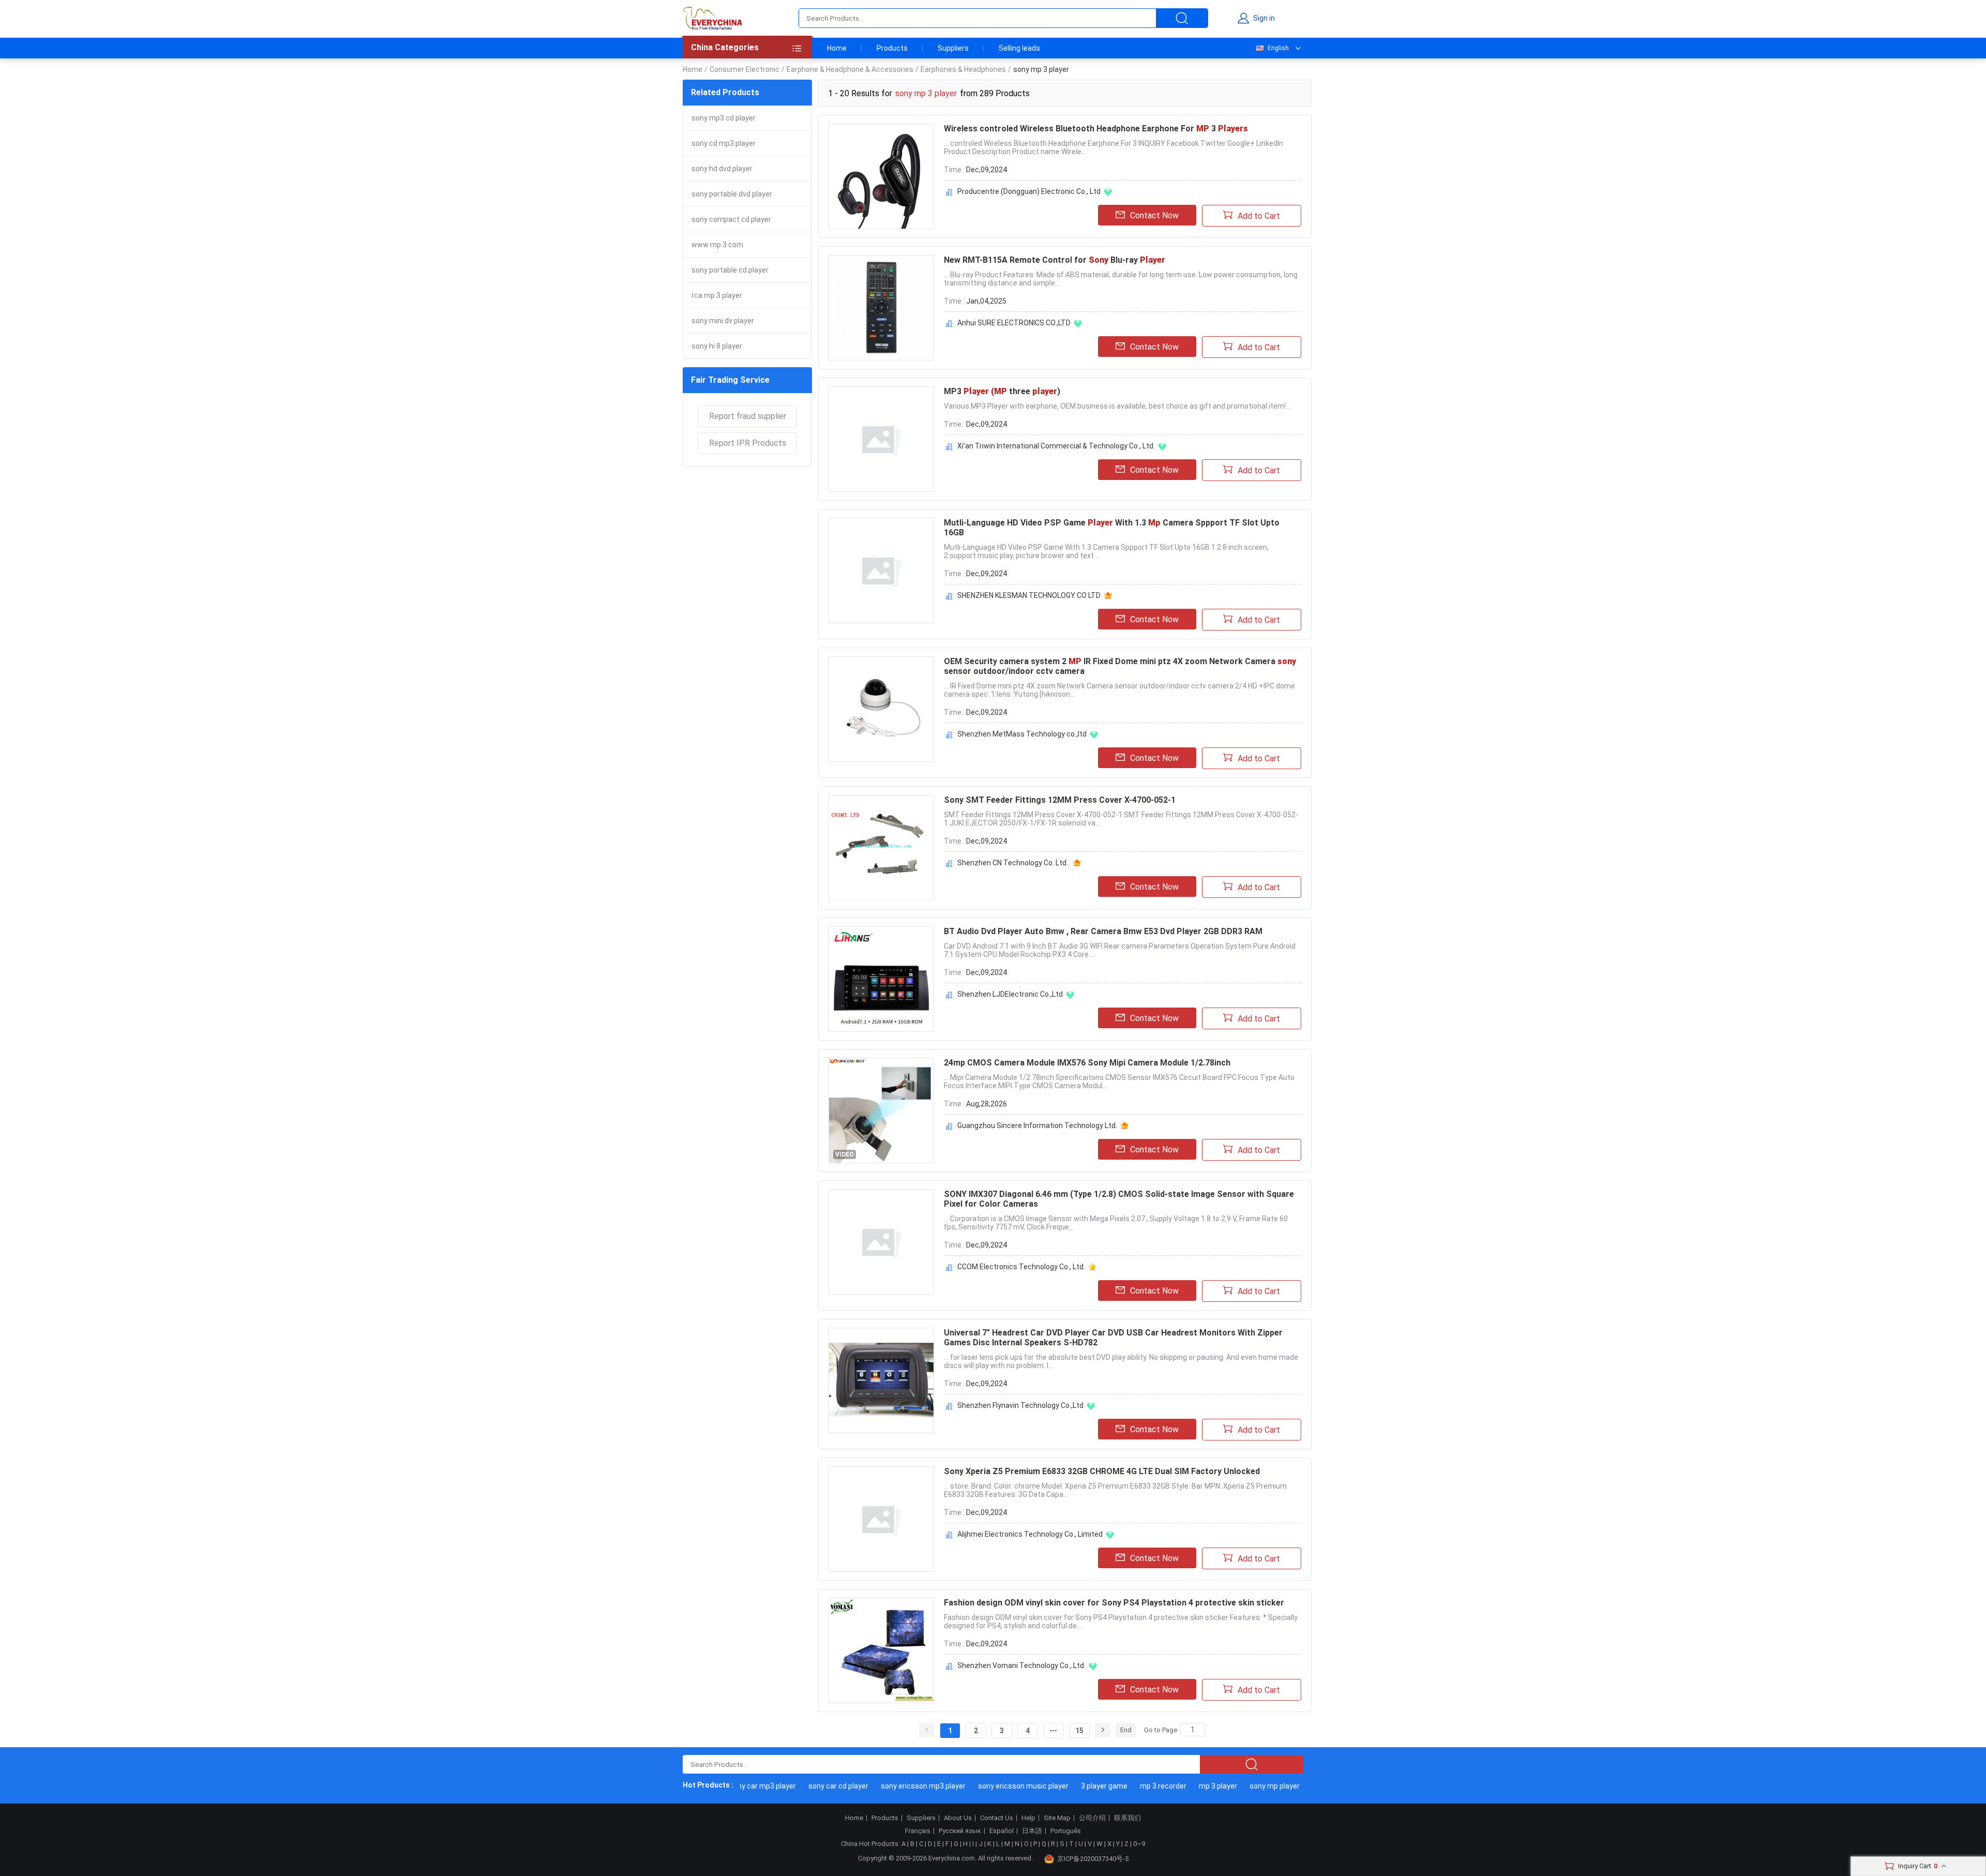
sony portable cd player (730, 270)
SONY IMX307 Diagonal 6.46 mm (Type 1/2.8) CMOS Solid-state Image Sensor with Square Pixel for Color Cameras (1119, 1199)
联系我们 (1127, 1818)
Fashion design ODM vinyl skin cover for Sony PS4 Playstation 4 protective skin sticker (1114, 1603)
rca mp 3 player (717, 295)
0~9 (1139, 1844)
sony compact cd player (731, 219)
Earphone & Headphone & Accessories (850, 69)
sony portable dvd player (732, 194)
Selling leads (1019, 48)
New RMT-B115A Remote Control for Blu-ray (1055, 260)
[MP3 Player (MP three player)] (881, 439)
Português (1066, 1831)
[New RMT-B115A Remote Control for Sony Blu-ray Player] (881, 308)
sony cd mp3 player (724, 143)
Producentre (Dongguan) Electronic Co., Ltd (1029, 191)
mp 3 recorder (1133, 1786)
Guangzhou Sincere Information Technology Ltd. (1037, 1125)
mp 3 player (1187, 1786)
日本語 (1032, 1831)
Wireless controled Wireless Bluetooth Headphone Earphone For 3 (1096, 129)
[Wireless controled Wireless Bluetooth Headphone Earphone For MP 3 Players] (881, 176)
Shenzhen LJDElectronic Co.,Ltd (1010, 994)
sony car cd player (808, 1786)
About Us (958, 1818)
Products (892, 48)
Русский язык (960, 1831)
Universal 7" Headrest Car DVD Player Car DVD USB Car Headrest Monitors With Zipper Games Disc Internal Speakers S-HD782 (1113, 1338)
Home (837, 48)
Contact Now (1154, 215)
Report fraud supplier (748, 416)
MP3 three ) (1002, 391)
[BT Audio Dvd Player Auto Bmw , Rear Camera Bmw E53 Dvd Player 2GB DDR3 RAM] (881, 979)
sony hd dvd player (722, 169)
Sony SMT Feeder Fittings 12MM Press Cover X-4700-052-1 (1060, 800)
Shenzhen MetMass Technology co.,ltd (1022, 734)
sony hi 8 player (717, 346)
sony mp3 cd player (724, 118)
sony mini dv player (723, 321)
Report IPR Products (748, 443)
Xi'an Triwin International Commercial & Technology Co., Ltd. (1056, 446)
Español (1002, 1831)
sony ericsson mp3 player (893, 1786)
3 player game (1074, 1786)
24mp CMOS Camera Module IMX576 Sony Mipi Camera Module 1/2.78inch (1087, 1063)
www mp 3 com (717, 245)
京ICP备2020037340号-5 (1093, 1859)
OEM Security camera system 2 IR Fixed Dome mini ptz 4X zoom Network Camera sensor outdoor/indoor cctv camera (1120, 666)
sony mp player (1244, 1786)
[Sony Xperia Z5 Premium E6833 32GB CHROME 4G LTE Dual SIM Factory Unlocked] (881, 1519)
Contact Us (997, 1818)
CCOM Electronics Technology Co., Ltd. (1021, 1267)
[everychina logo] (712, 18)
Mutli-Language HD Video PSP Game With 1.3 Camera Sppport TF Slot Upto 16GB (1112, 528)
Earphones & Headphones (963, 69)
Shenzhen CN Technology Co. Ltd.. (1013, 863)
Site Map (1057, 1818)
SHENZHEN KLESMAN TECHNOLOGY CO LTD (1029, 595)
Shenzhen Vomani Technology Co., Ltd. (1021, 1665)
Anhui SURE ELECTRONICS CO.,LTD (1014, 323)
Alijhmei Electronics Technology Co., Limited (1030, 1534)
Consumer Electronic (744, 69)
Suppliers (953, 48)
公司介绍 (1092, 1818)
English (1278, 48)
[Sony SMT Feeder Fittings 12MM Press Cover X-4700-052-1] (881, 848)
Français (918, 1831)
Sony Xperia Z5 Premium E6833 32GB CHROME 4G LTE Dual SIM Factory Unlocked (1102, 1471)
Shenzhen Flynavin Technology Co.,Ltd (1020, 1405)
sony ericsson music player (993, 1786)
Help (1028, 1818)
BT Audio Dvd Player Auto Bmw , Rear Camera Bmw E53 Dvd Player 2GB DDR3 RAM (1103, 931)
